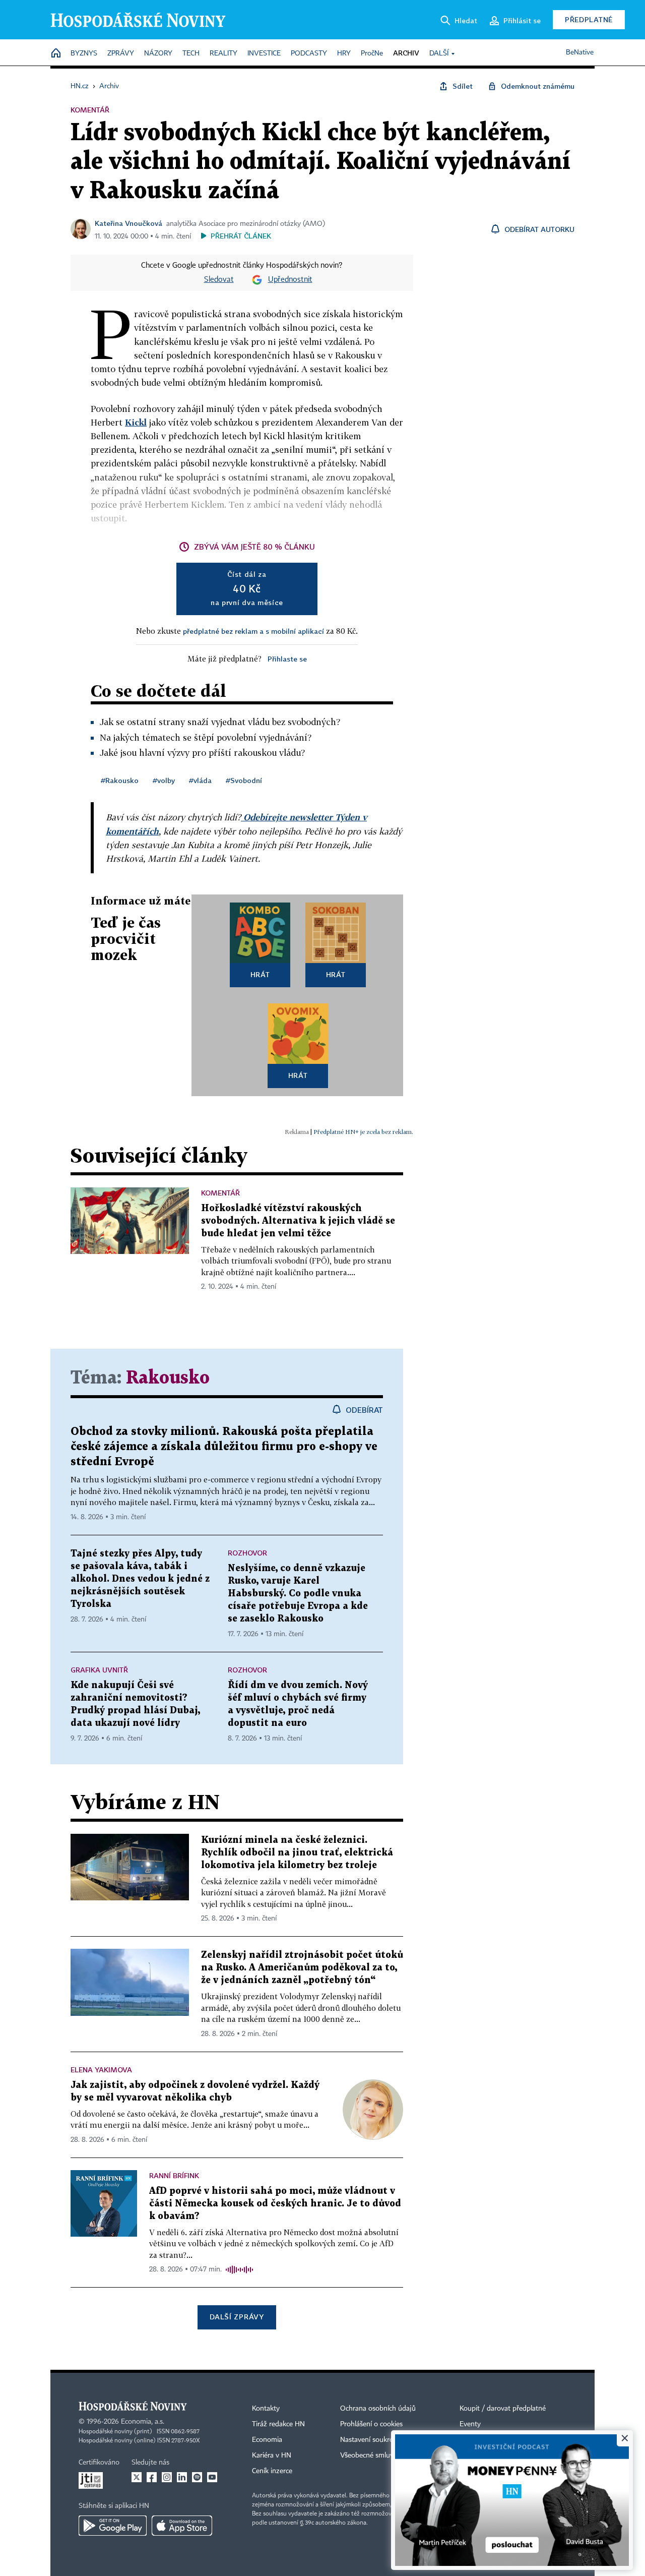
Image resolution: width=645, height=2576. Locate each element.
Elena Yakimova (101, 2070)
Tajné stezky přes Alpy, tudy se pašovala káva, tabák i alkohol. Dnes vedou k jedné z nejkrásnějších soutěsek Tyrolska (140, 1579)
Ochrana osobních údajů (378, 2409)
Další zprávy (237, 2317)
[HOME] (56, 54)
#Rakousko (120, 780)
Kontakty (266, 2409)
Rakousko (168, 1378)
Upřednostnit (290, 280)
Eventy (470, 2424)
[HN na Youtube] (212, 2477)
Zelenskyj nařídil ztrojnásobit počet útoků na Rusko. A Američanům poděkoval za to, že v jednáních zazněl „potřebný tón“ (302, 1968)
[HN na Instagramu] (167, 2477)
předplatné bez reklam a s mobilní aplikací (253, 631)
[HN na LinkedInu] (182, 2477)
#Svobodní (244, 780)
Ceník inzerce (272, 2471)
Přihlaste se (287, 659)
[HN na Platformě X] (137, 2477)
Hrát (260, 974)
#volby (164, 780)
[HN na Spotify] (197, 2477)
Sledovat (219, 280)
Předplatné (589, 19)
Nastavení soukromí (371, 2440)
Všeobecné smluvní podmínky (386, 2455)
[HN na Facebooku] (152, 2477)
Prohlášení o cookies (371, 2424)
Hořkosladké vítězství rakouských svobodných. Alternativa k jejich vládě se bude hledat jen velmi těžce (298, 1221)
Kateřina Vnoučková (128, 223)
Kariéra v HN (272, 2455)
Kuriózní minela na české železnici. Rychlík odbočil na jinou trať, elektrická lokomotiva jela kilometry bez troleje (297, 1853)
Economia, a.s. (143, 2422)
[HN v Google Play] (113, 2526)
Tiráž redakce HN (278, 2424)
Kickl (136, 422)
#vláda (200, 780)
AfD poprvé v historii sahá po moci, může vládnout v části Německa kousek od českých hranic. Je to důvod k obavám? (275, 2204)
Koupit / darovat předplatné (503, 2409)
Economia (267, 2440)
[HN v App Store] (182, 2526)
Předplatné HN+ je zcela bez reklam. (363, 1132)
